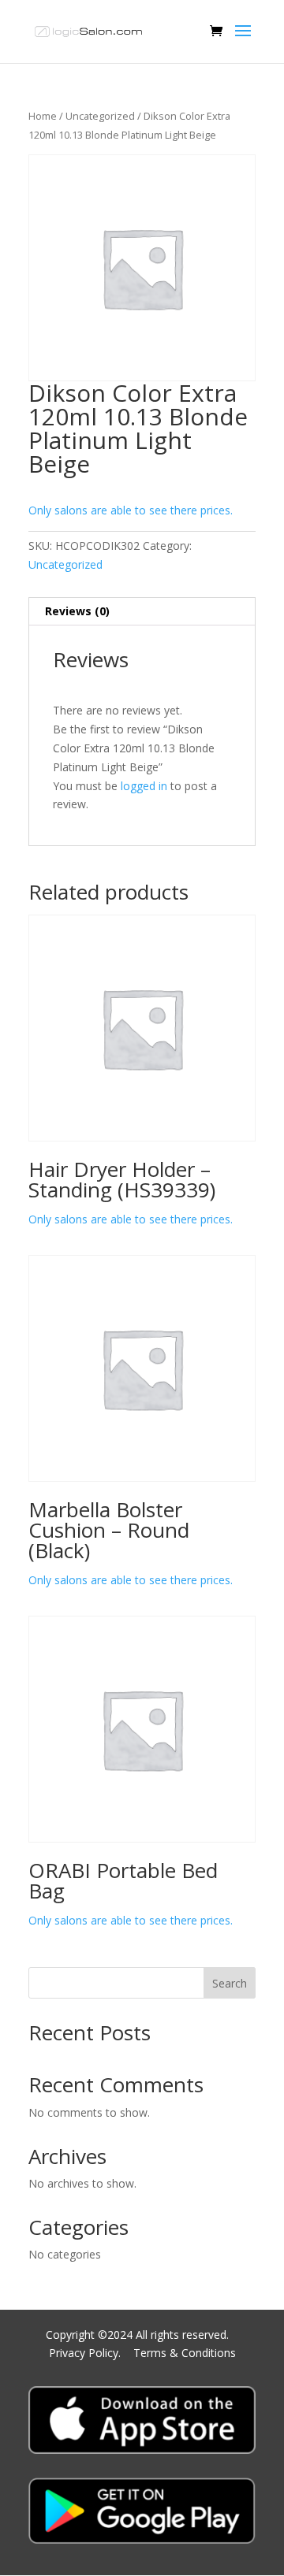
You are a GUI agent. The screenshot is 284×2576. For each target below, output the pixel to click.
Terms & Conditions (185, 2353)
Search (230, 1983)
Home (43, 116)
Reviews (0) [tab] (77, 611)
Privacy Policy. (86, 2353)
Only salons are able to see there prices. (131, 510)
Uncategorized (100, 116)
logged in (144, 786)
